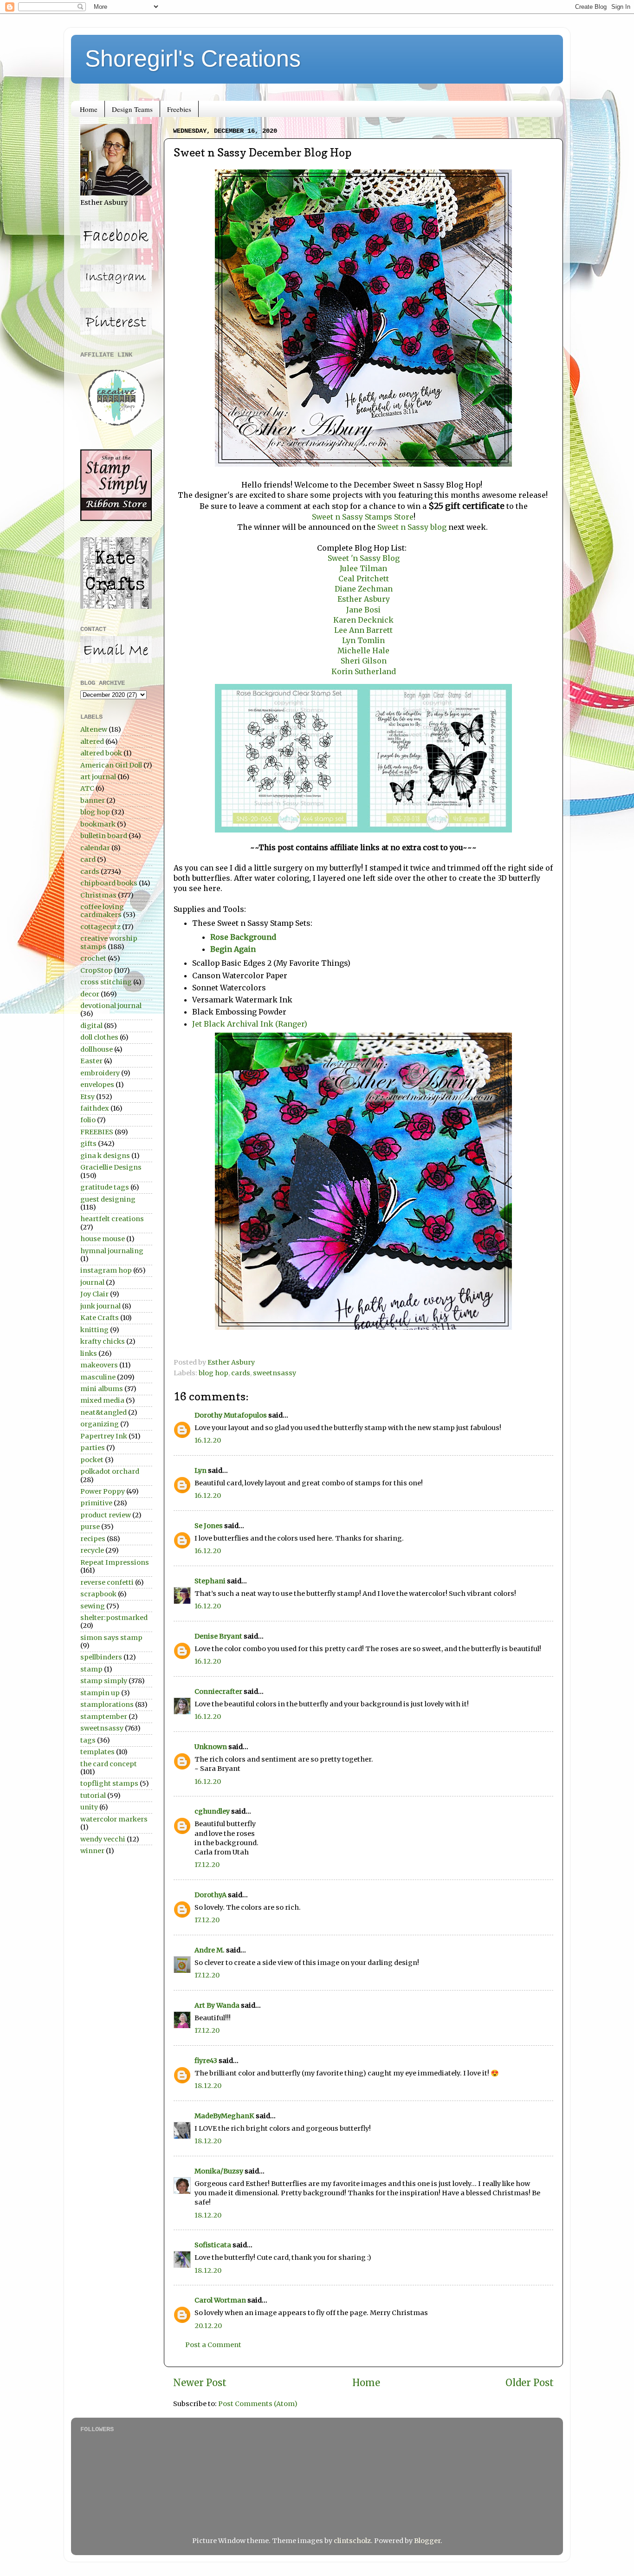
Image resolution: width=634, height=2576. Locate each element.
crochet (93, 958)
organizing (100, 1424)
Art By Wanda (217, 2005)
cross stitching (106, 982)
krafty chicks (103, 1341)
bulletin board (104, 836)
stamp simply (104, 1681)
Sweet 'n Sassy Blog (364, 558)
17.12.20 (207, 1865)
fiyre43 (206, 2061)
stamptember (104, 1717)
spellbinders (101, 1657)
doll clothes (99, 1037)
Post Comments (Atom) (258, 2404)
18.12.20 (208, 2086)
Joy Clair (94, 1294)
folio (88, 1120)
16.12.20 (208, 1440)
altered (92, 742)
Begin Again (234, 949)
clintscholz (352, 2541)
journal (92, 1282)
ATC (87, 788)
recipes (93, 1539)
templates (97, 1752)
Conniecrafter (218, 1691)
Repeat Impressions (115, 1562)
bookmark (98, 824)
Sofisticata (213, 2245)
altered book (101, 753)
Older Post (530, 2383)
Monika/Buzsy (219, 2171)
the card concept (109, 1764)
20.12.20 (208, 2326)
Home (89, 109)
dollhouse (97, 1049)
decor (90, 994)
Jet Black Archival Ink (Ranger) (250, 1024)
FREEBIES (97, 1132)
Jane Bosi (363, 610)
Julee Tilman (363, 568)
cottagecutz (100, 927)
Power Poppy (103, 1491)
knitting (94, 1330)
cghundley (212, 1811)
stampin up (100, 1693)
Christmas (98, 895)
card (88, 859)
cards (241, 1373)
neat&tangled (104, 1412)
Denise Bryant (218, 1636)
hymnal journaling (112, 1251)
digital (91, 1026)
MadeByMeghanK (224, 2116)
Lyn (201, 1470)
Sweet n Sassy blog (411, 527)
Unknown (211, 1747)
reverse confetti (107, 1582)
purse (90, 1527)
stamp (91, 1669)
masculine (98, 1377)
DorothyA (210, 1895)
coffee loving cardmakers (102, 911)
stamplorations (107, 1704)
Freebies (179, 109)
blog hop (213, 1373)
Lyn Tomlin (363, 640)
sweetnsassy (275, 1373)
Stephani (210, 1581)
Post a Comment (213, 2345)
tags (88, 1740)
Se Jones (209, 1526)
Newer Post (200, 2383)
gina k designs (105, 1156)
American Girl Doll (111, 765)
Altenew (94, 729)
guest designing (108, 1199)
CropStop (97, 970)
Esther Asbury (364, 599)
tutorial (93, 1795)
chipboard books (109, 883)
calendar (95, 848)
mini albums (102, 1389)
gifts (88, 1144)
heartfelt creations (112, 1219)
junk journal (100, 1306)
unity (89, 1807)
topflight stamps (109, 1783)
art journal (98, 777)
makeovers (99, 1365)
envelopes (97, 1085)
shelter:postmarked (114, 1618)
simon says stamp (111, 1638)
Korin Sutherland (364, 671)
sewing (93, 1606)
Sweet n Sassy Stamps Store (363, 517)
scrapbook (98, 1594)
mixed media (102, 1400)
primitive (96, 1503)
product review (106, 1515)
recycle (92, 1550)
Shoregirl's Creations (193, 59)
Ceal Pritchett (364, 579)
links (89, 1353)
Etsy (87, 1097)
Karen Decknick (363, 620)
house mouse (103, 1239)
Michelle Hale (363, 651)
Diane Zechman (364, 589)
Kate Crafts (100, 1318)
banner (93, 800)
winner (92, 1851)
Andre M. (210, 1950)
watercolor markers (114, 1819)
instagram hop (106, 1270)
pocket (92, 1460)
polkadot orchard (110, 1471)
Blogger (427, 2541)
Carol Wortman (220, 2300)
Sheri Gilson (364, 661)
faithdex (95, 1108)
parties (93, 1448)
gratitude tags (105, 1187)
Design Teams (132, 109)
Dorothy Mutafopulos (231, 1415)
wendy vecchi (103, 1839)
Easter (91, 1061)
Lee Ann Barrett (363, 630)
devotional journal (111, 1006)
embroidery (100, 1073)
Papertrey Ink (104, 1436)
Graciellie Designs (111, 1167)
